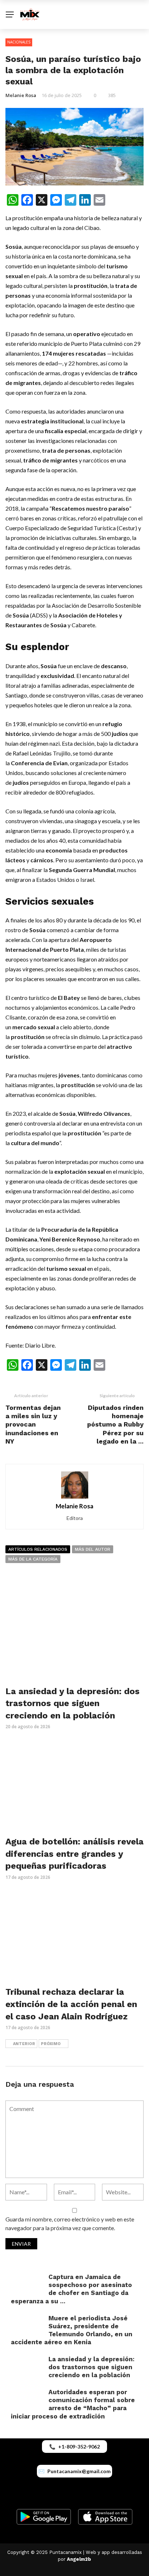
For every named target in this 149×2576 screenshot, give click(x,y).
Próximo (51, 2044)
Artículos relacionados (38, 1549)
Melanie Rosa (21, 95)
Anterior (24, 2044)
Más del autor (93, 1549)
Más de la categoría (33, 1559)
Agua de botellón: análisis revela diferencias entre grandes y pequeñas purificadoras (74, 1854)
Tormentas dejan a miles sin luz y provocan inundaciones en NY (33, 1425)
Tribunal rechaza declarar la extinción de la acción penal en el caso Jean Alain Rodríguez (71, 2004)
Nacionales (19, 42)
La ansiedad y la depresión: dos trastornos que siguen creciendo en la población (73, 1703)
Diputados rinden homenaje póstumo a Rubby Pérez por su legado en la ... (115, 1425)
